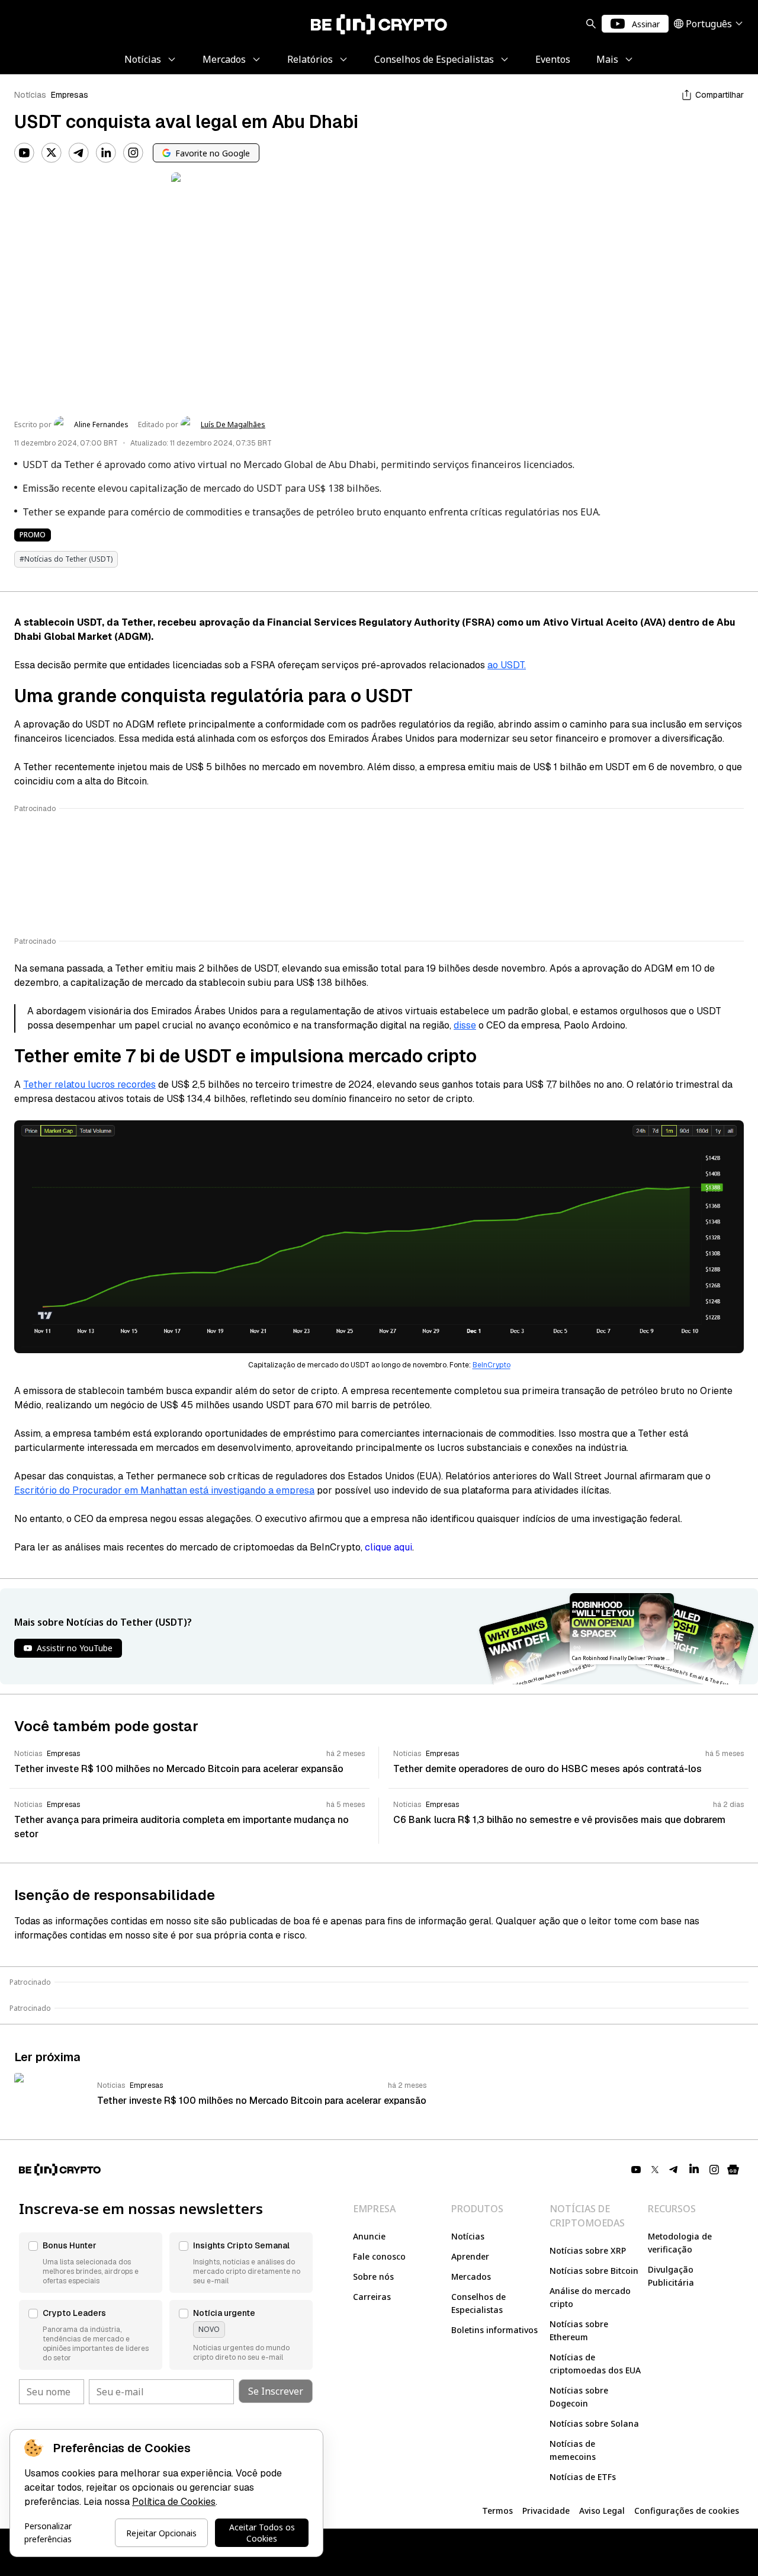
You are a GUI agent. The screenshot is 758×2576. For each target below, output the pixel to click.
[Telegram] (79, 153)
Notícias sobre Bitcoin (594, 2271)
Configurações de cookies (687, 2511)
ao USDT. (507, 665)
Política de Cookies (174, 2502)
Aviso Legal (602, 2511)
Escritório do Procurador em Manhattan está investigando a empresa (164, 1490)
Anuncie (369, 2236)
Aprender (470, 2256)
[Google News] (733, 2170)
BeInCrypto (492, 1365)
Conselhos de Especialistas (478, 2303)
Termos (497, 2511)
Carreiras (372, 2297)
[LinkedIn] (106, 153)
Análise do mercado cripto (590, 2297)
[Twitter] (52, 153)
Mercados (471, 2277)
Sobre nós (373, 2277)
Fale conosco (379, 2256)
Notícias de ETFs (583, 2477)
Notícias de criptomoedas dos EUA (595, 2364)
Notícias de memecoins (573, 2450)
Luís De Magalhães (233, 425)
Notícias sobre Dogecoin (579, 2397)
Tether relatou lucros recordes (89, 1084)
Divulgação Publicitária (671, 2276)
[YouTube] (24, 153)
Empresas (70, 95)
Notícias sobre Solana (594, 2423)
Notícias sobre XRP (588, 2250)
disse (465, 1025)
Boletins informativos (494, 2330)
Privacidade (546, 2511)
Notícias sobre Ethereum (579, 2330)
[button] (91, 2263)
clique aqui (388, 1547)
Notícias (30, 95)
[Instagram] (133, 153)
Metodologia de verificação (680, 2243)
